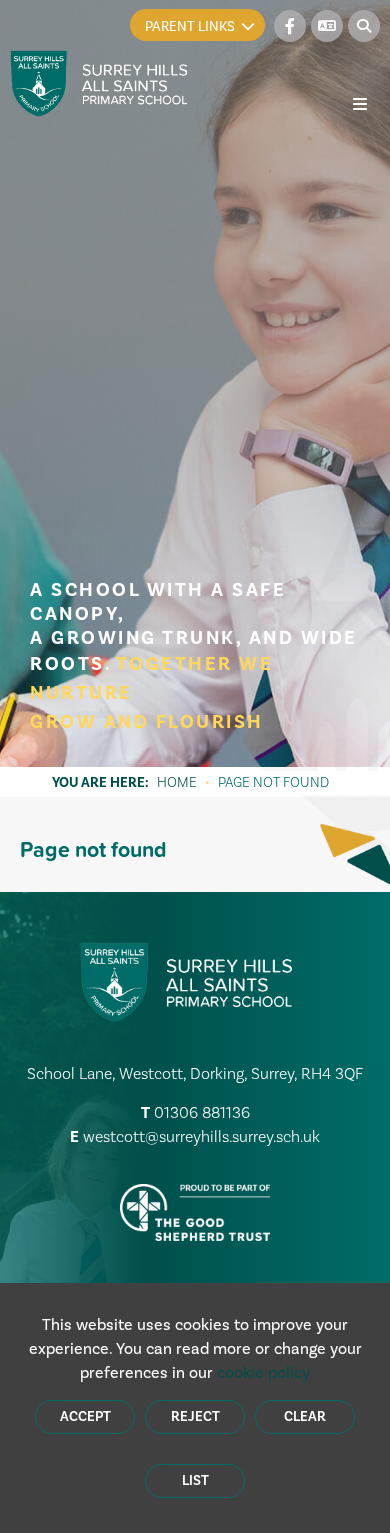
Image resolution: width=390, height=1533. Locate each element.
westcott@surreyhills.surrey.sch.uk (201, 1136)
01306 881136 (202, 1112)
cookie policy (263, 1372)
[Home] (99, 83)
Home (177, 782)
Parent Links (190, 26)
